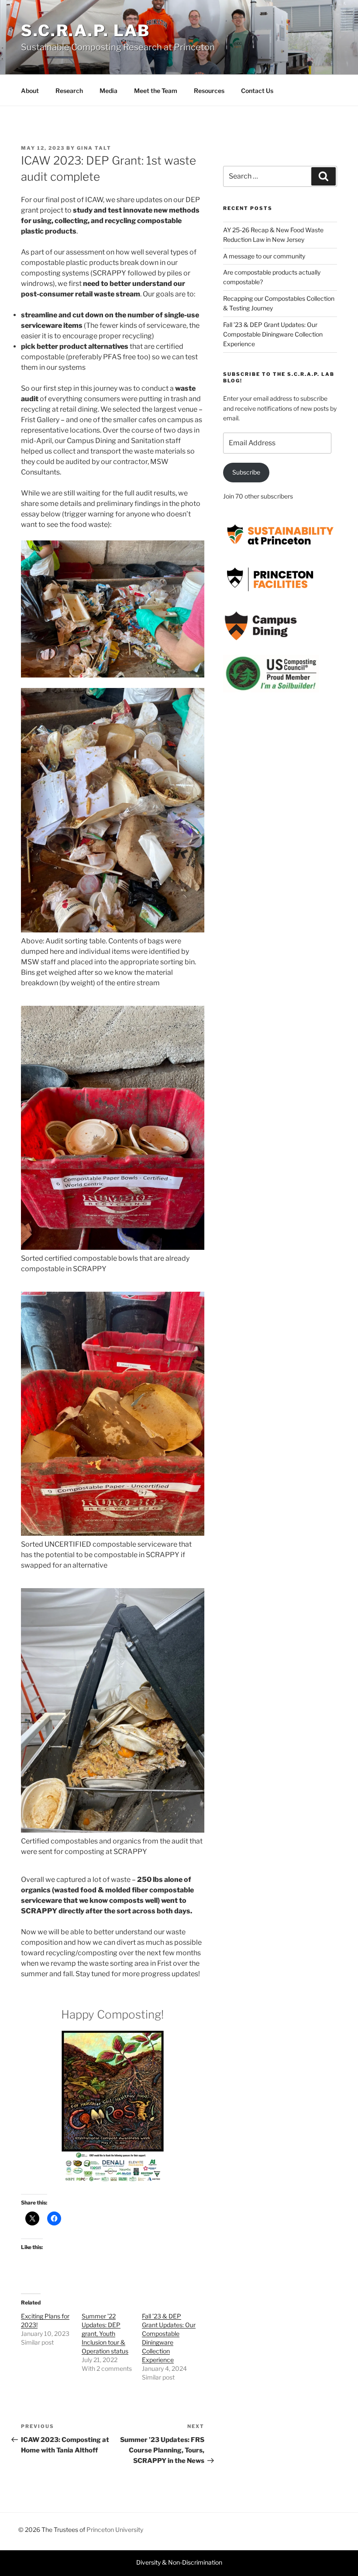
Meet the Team (156, 91)
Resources (209, 91)
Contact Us (257, 91)
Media (108, 91)
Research (69, 91)
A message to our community (264, 256)
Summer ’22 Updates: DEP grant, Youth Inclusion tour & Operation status (105, 2334)
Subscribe (246, 472)
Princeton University (115, 2530)
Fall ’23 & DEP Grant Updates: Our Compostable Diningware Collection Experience (273, 334)
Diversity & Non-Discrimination (179, 2562)
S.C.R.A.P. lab (86, 31)
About (30, 91)
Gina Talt (94, 148)
